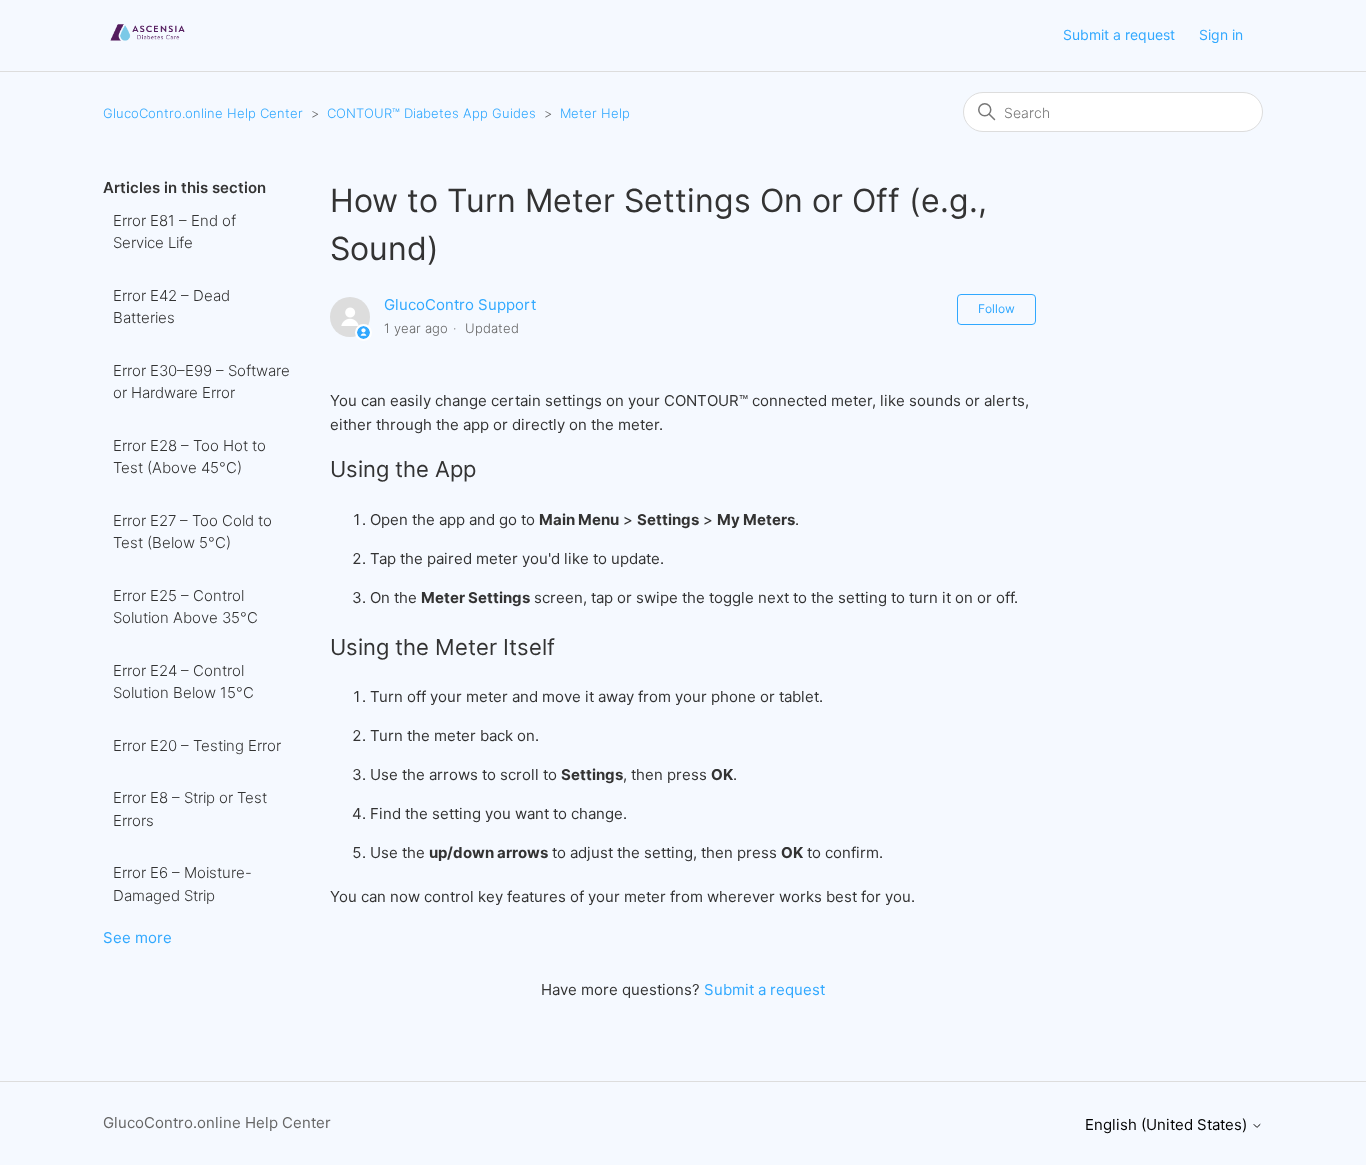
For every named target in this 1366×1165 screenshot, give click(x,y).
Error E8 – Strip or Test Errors (190, 809)
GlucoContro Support (460, 304)
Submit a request (1119, 34)
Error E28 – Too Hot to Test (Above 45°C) (189, 457)
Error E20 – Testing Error (197, 745)
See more (137, 937)
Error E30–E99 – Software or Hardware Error (201, 382)
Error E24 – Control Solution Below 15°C (183, 682)
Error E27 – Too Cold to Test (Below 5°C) (192, 532)
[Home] (147, 45)
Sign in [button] (1221, 34)
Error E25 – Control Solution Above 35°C (185, 607)
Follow (996, 308)
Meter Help (595, 113)
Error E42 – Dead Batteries (171, 307)
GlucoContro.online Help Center (203, 113)
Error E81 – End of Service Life (174, 232)
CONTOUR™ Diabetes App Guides (431, 113)
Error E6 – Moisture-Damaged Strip (182, 884)
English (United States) (1168, 1124)
